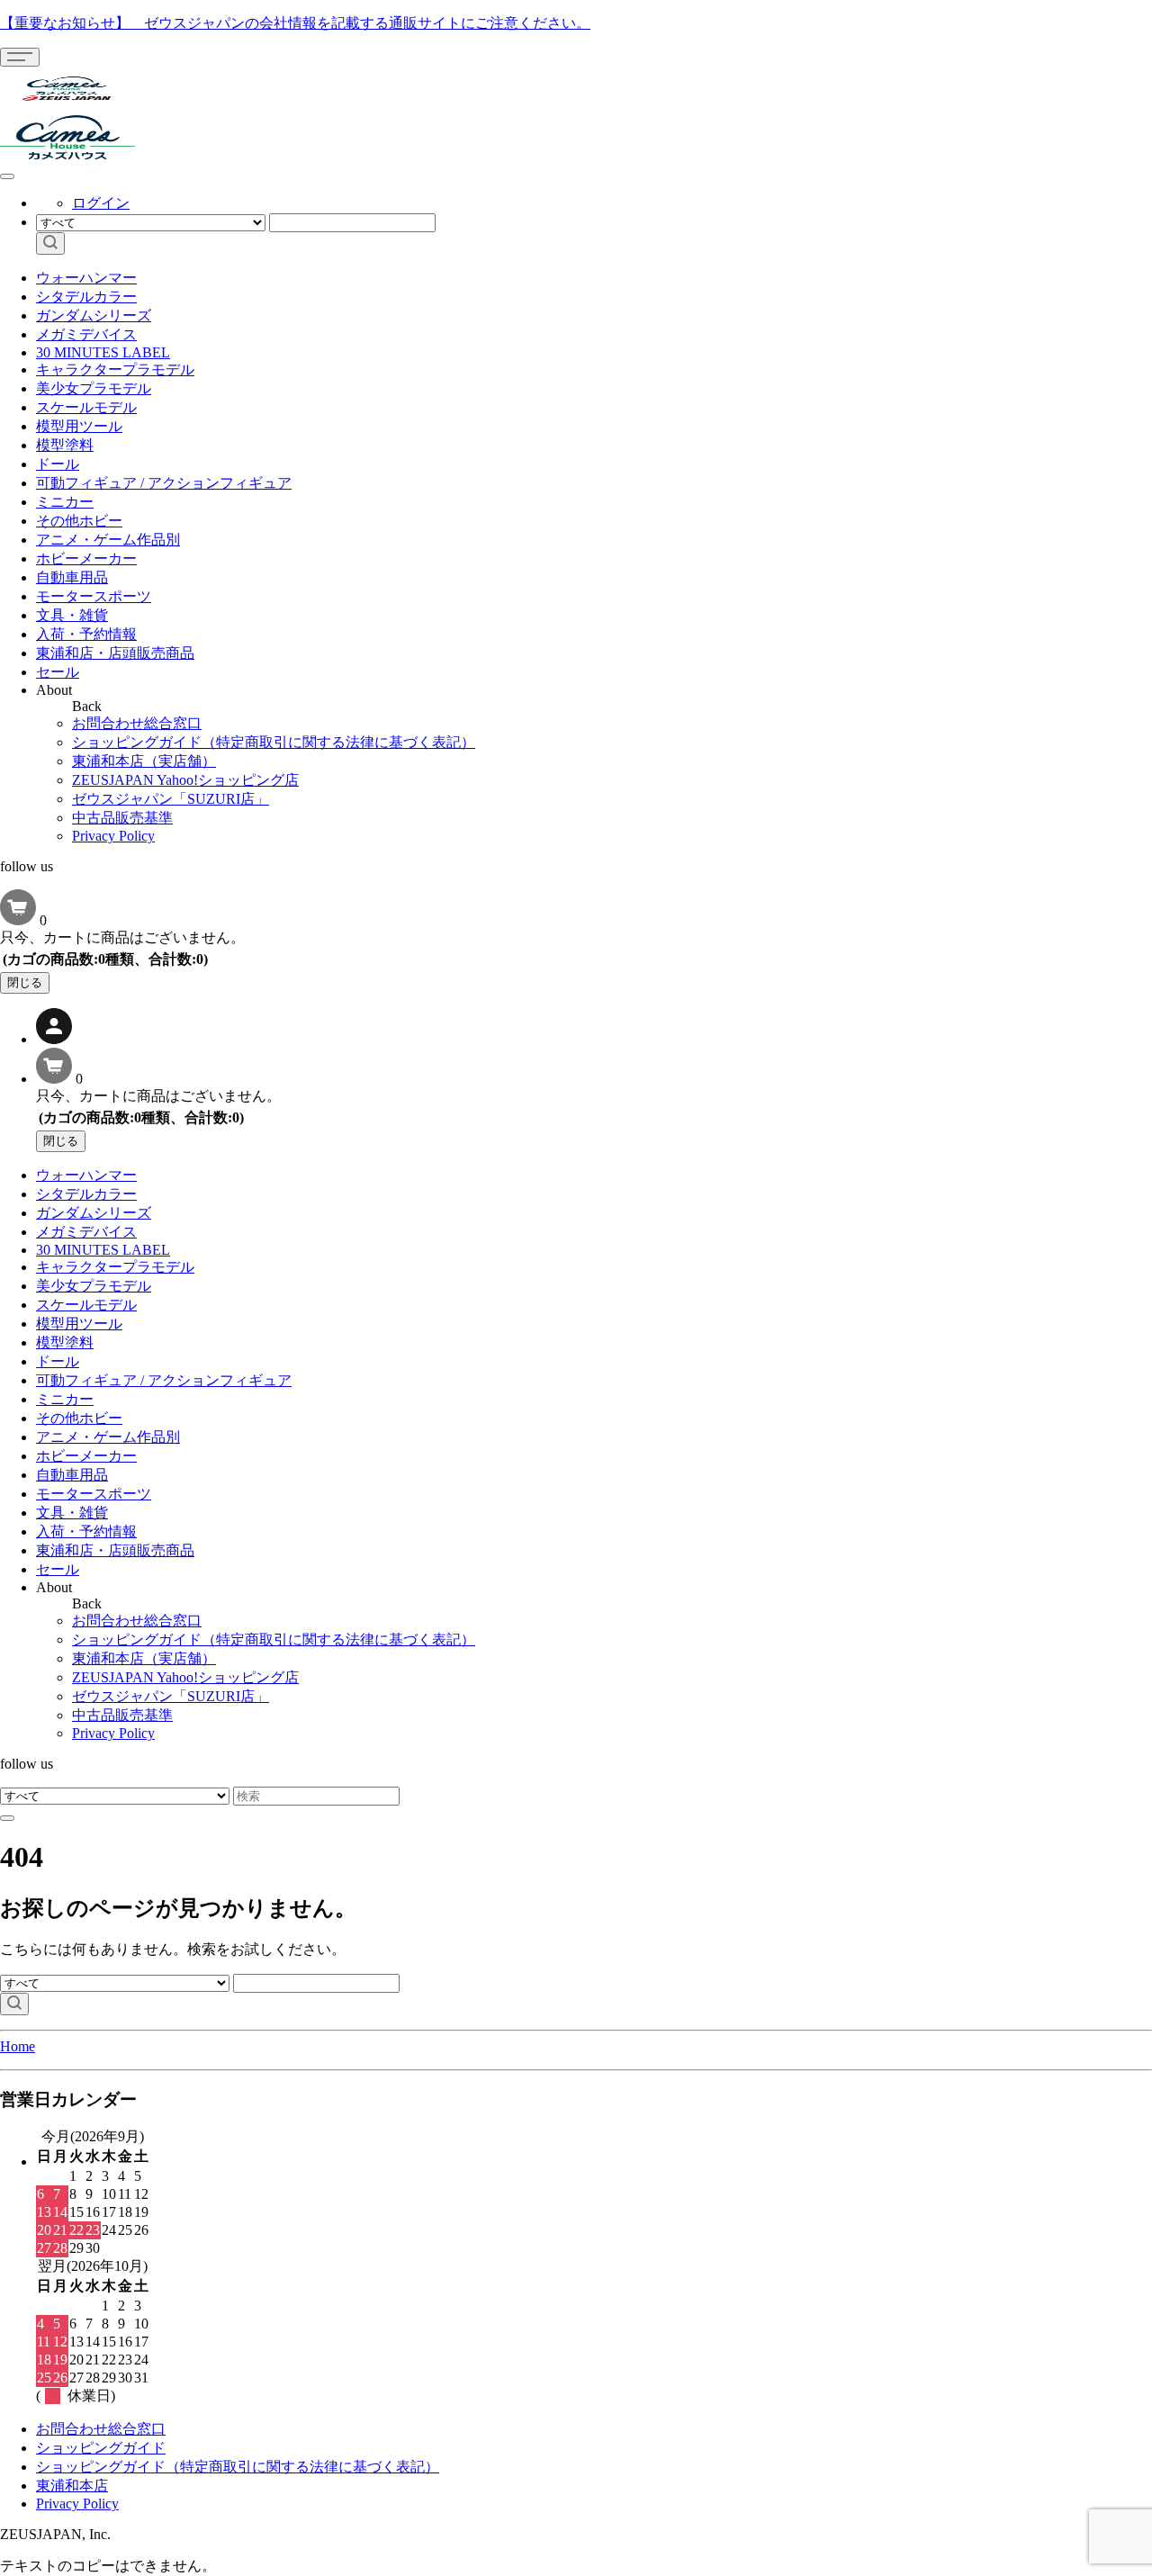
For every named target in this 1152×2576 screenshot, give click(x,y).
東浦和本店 (72, 2486)
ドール (58, 464)
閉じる (25, 982)
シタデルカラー (86, 297)
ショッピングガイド (101, 2448)
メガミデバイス (86, 334)
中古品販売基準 (122, 818)
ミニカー (65, 502)
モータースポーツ (94, 596)
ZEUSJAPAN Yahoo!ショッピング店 (185, 780)
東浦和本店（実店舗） (144, 761)
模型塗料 (65, 445)
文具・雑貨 (72, 615)
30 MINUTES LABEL (103, 352)
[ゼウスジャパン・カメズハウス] (67, 107)
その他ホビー (79, 521)
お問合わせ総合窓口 (137, 723)
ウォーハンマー (86, 278)
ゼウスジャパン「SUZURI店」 (171, 799)
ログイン (101, 203)
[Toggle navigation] (20, 57)
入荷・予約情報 (86, 634)
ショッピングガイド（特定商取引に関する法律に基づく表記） (274, 742)
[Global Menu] (7, 176)
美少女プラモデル (94, 388)
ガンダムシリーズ (94, 315)
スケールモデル (86, 407)
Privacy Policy (113, 836)
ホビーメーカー (86, 558)
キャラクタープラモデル (115, 369)
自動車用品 (72, 577)
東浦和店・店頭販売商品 (115, 653)
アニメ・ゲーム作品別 (108, 540)
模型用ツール (79, 426)
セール (58, 672)
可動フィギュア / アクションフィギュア (164, 483)
